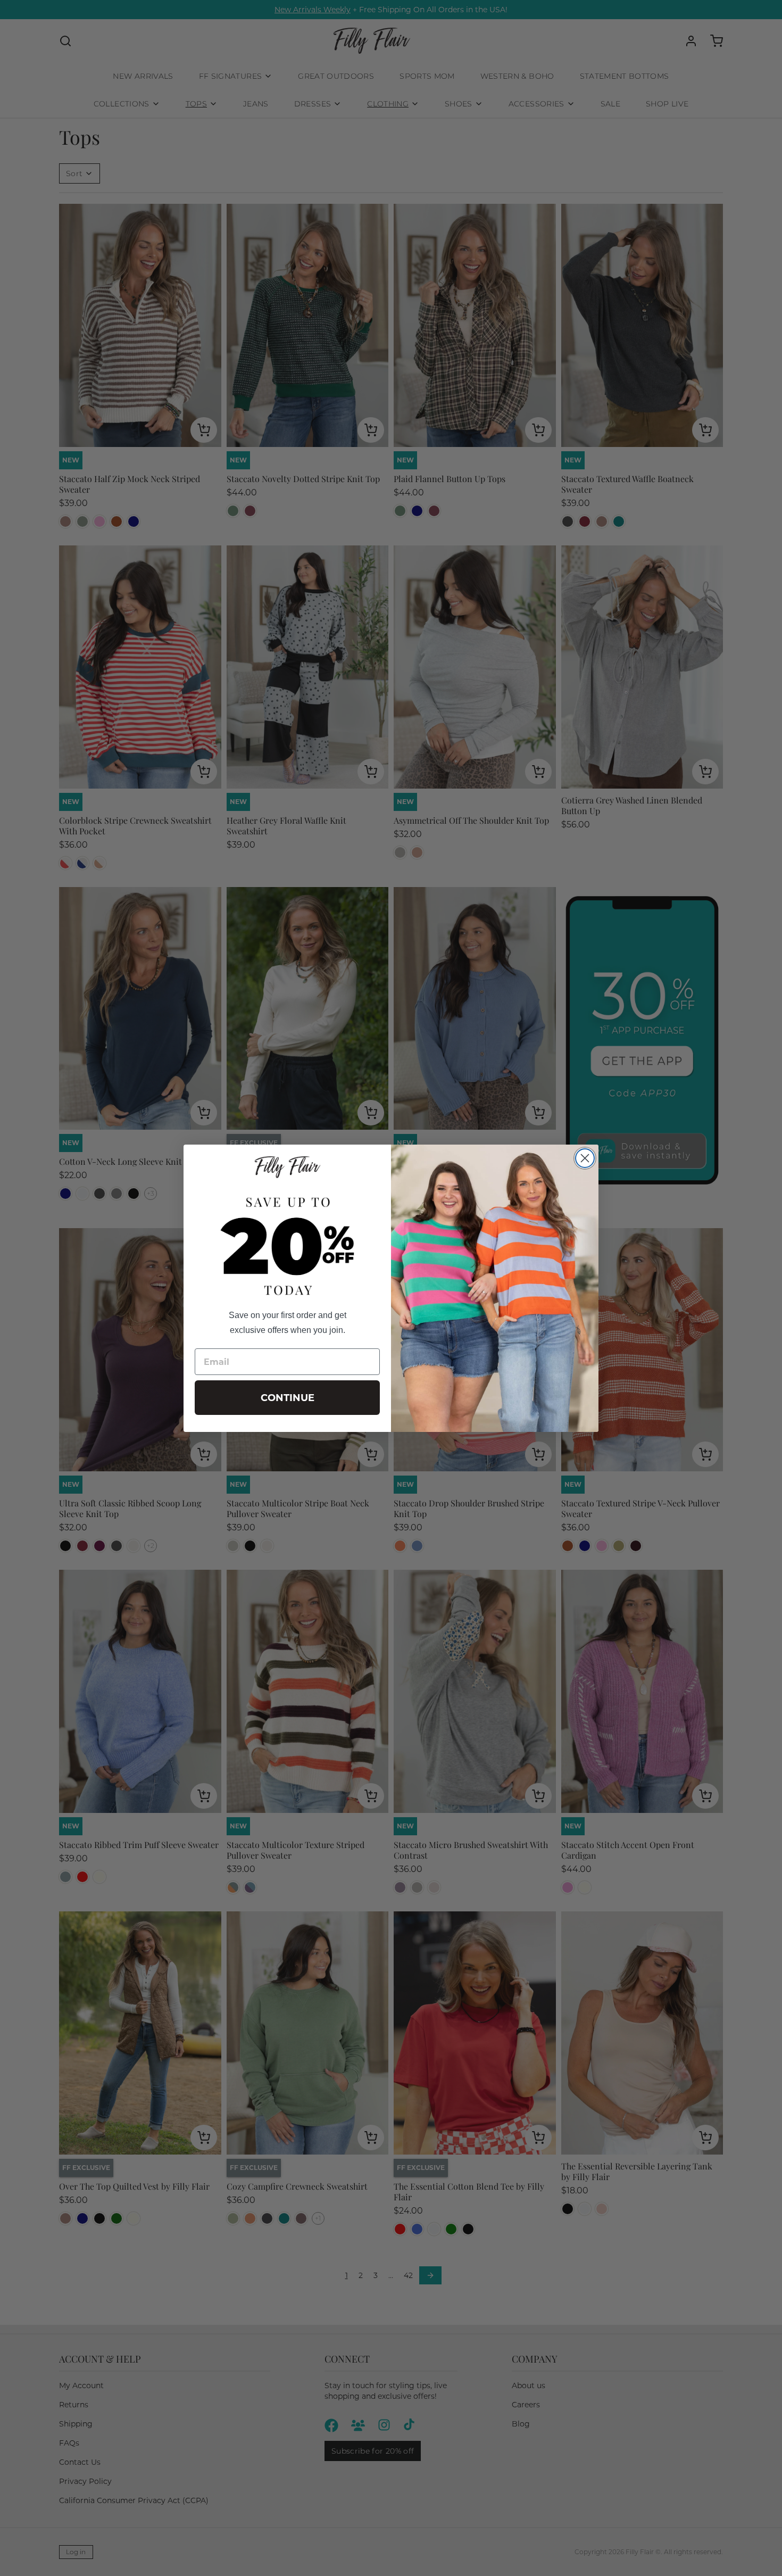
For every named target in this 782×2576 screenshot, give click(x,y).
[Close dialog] (585, 1158)
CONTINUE (288, 1398)
